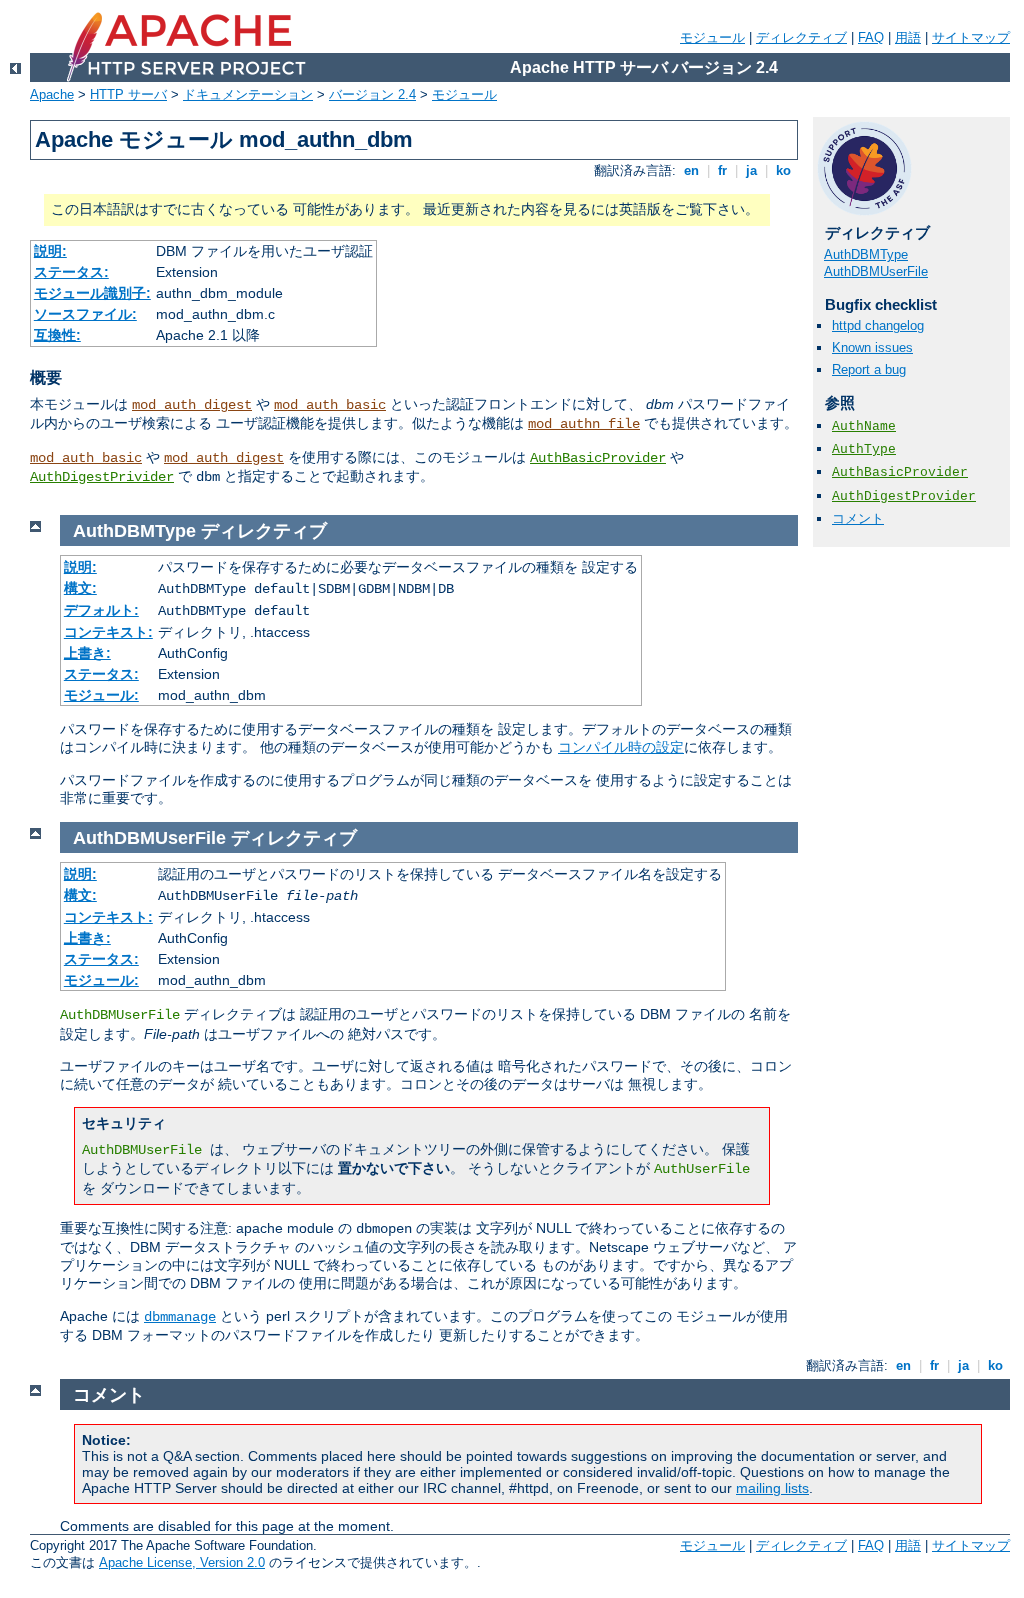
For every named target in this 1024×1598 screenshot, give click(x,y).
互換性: (57, 335)
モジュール (712, 37)
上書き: (87, 653)
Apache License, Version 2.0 (182, 1562)
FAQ (871, 37)
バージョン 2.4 (372, 94)
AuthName (864, 426)
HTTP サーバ (128, 94)
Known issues (872, 347)
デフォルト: (101, 610)
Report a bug (869, 369)
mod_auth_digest (192, 405)
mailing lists (772, 1488)
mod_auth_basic (330, 405)
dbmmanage (180, 1317)
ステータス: (71, 272)
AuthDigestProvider (904, 496)
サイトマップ (971, 37)
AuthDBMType (866, 254)
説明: (50, 251)
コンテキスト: (108, 632)
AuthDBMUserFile (876, 271)
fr (722, 170)
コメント (858, 518)
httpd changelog (878, 325)
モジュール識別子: (92, 293)
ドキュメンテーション (248, 94)
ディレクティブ (801, 37)
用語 (908, 37)
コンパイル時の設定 (621, 747)
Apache (52, 94)
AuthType (864, 449)
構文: (80, 588)
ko (783, 170)
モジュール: (101, 695)
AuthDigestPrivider (102, 477)
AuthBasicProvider (598, 458)
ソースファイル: (85, 314)
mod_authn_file (584, 424)
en (691, 170)
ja (751, 170)
